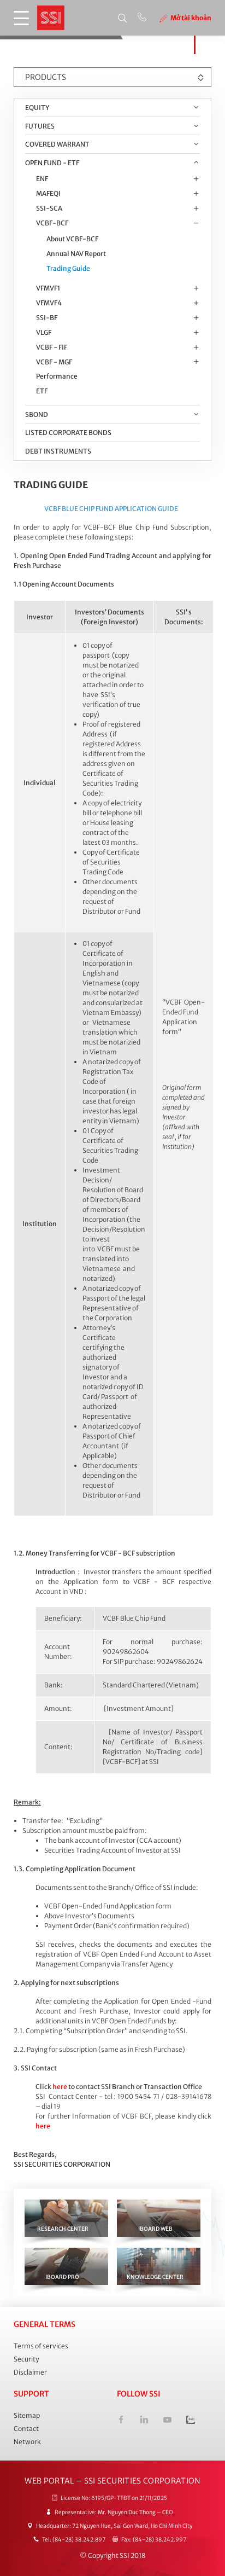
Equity (37, 108)
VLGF (44, 332)
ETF (42, 391)
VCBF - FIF (52, 347)
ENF (42, 179)
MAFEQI (48, 193)
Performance (57, 376)
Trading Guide (68, 268)
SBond (37, 414)
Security (26, 2359)
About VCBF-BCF (72, 239)
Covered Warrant (57, 144)
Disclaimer (30, 2372)
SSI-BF (47, 318)
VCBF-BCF (52, 223)
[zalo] (190, 2421)
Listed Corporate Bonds (68, 433)
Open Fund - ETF (52, 163)
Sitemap (27, 2415)
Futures (40, 126)
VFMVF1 (48, 288)
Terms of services (41, 2346)
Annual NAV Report (76, 254)
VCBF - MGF (54, 362)
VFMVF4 (49, 303)
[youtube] (167, 2421)
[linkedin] (144, 2421)
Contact (26, 2429)
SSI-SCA (49, 208)
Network (27, 2442)
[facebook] (121, 2421)
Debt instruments (58, 451)
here (60, 2087)
